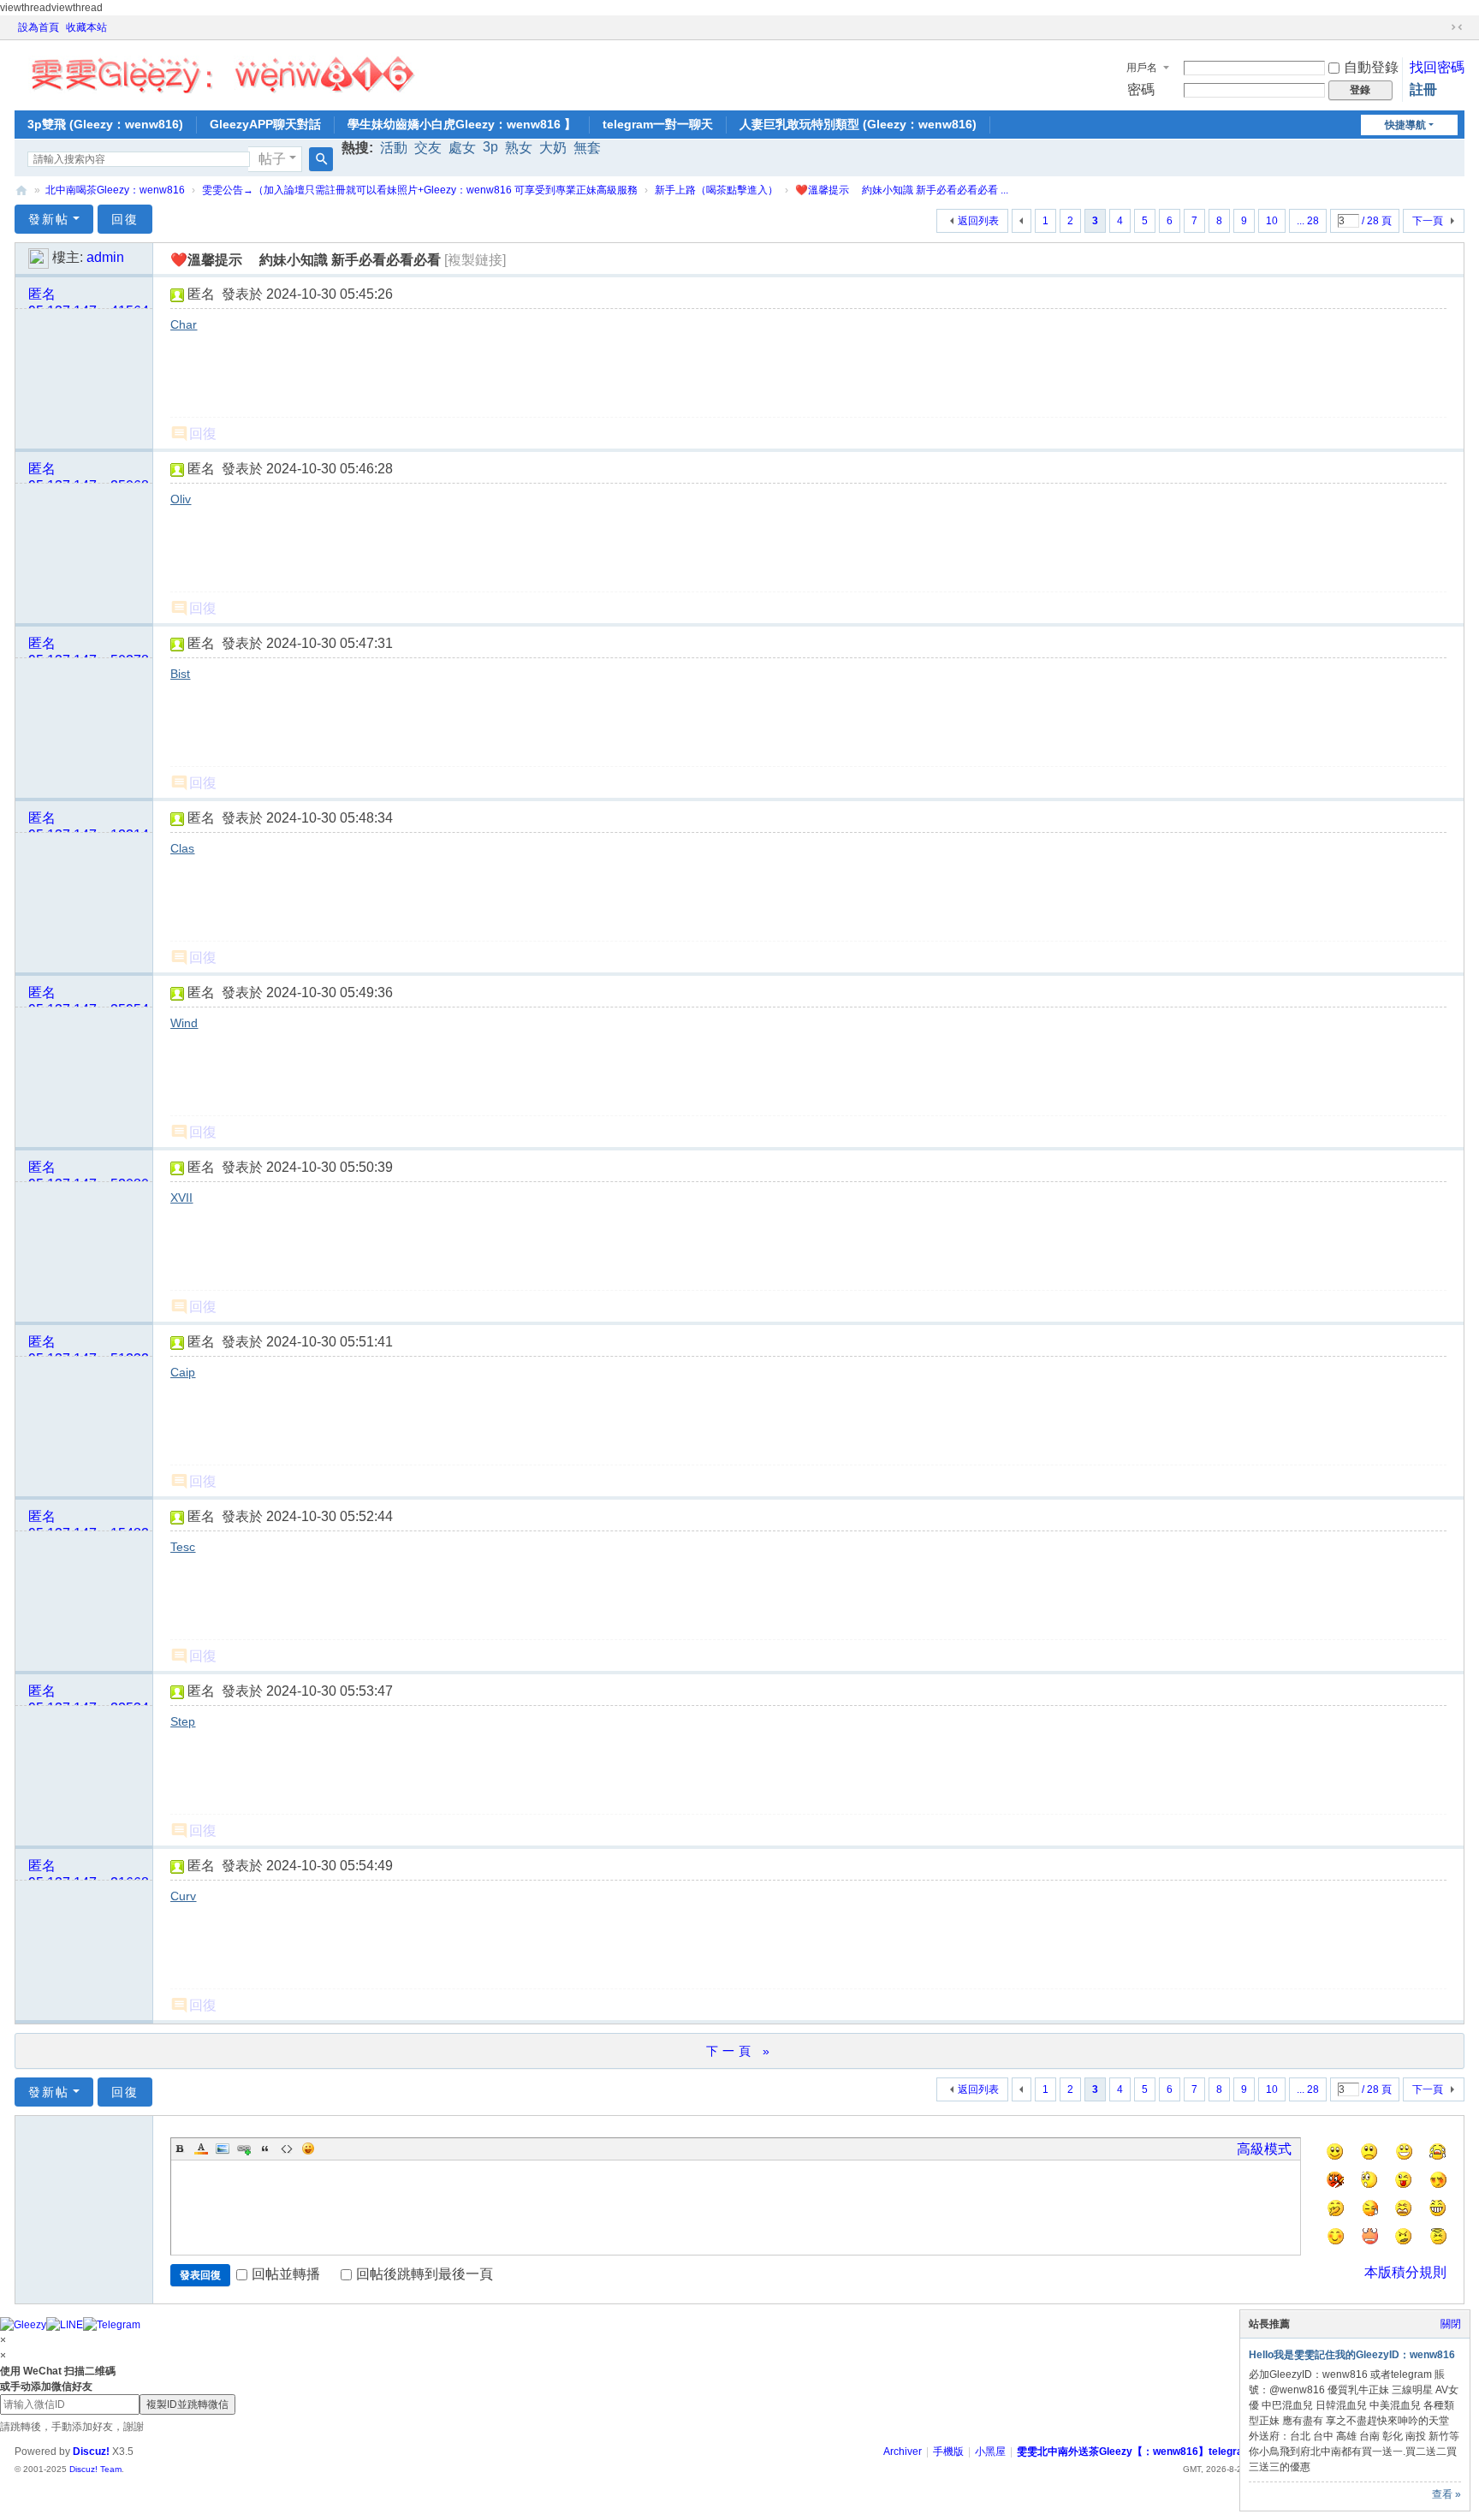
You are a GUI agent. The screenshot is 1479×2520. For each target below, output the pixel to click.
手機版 (948, 2452)
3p (490, 147)
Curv (183, 1896)
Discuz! (91, 2452)
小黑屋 (990, 2452)
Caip (183, 1372)
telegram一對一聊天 (658, 124)
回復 (125, 219)
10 (1272, 221)
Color (201, 2149)
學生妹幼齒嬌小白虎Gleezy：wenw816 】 (462, 124)
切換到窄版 (1457, 27)
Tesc (183, 1547)
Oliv (181, 499)
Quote (265, 2149)
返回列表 (978, 221)
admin (105, 257)
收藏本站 (86, 27)
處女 (462, 148)
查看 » (1446, 2494)
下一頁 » (740, 2051)
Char (184, 324)
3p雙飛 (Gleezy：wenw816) (105, 124)
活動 (394, 148)
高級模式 (1264, 2149)
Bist (180, 674)
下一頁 (1428, 221)
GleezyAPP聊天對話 (265, 124)
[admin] (39, 257)
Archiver (903, 2452)
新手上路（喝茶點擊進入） (716, 190)
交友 (428, 148)
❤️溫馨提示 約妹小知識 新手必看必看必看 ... (902, 190)
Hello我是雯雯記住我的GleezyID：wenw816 (1352, 2355)
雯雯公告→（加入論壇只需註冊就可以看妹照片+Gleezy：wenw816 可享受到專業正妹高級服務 (420, 190)
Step (183, 1721)
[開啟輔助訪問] (1440, 27)
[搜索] (321, 159)
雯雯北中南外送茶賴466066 (21, 190)
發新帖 (49, 219)
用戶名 (1142, 68)
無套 (587, 148)
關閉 (1451, 2324)
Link (244, 2149)
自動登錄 (1371, 67)
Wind (184, 1023)
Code (287, 2149)
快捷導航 (1405, 125)
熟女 (519, 148)
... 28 (1308, 221)
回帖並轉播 (286, 2274)
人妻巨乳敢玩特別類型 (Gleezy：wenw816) (858, 124)
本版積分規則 (1405, 2272)
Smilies (308, 2149)
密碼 (1141, 89)
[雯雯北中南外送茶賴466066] (222, 70)
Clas (182, 848)
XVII (181, 1198)
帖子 (272, 159)
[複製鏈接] (475, 260)
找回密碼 (1437, 67)
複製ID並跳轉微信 (187, 2404)
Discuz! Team (95, 2469)
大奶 (553, 148)
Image (223, 2149)
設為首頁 (39, 27)
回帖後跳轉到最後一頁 (425, 2274)
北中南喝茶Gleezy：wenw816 (115, 190)
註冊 (1423, 89)
